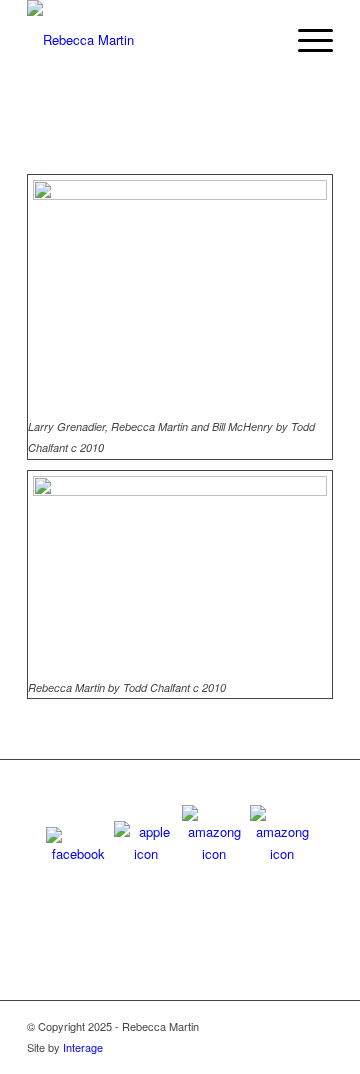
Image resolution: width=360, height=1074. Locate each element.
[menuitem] (305, 40)
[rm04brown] (149, 40)
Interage (83, 1047)
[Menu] (305, 40)
